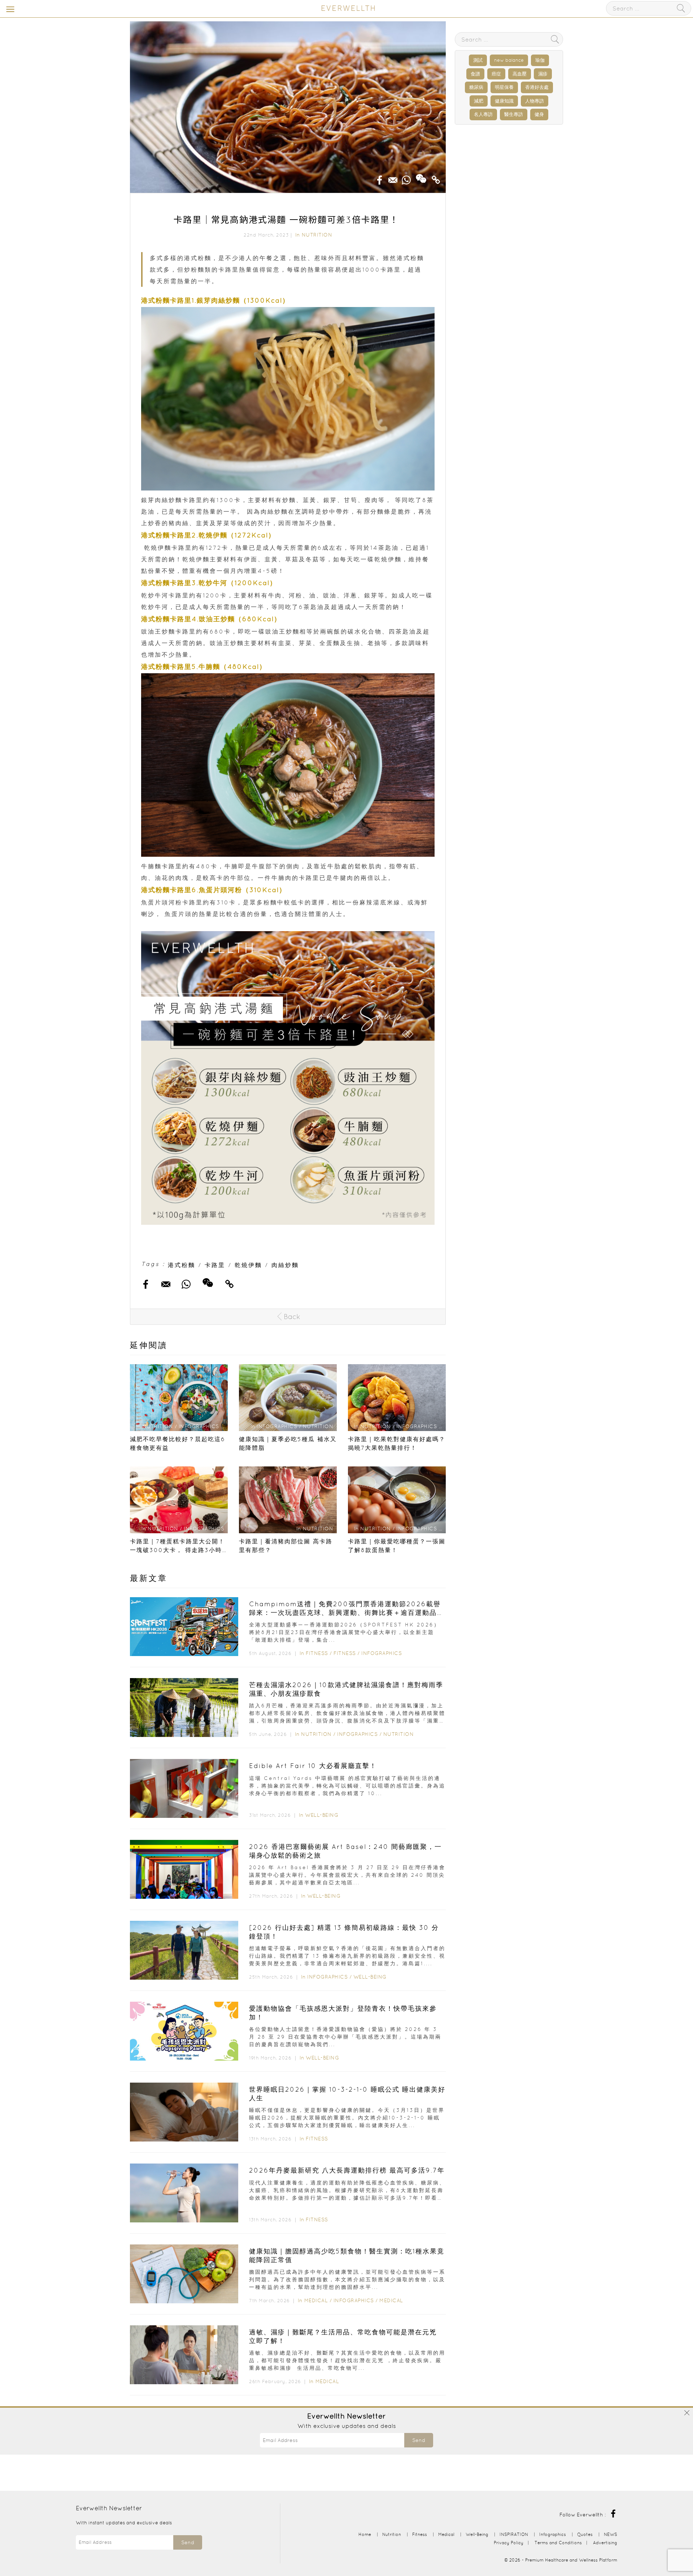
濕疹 (543, 74)
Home (365, 2534)
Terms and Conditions (558, 2543)
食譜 (475, 74)
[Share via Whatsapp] (406, 178)
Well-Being (322, 1815)
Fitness (317, 1653)
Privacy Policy (509, 2543)
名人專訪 (483, 114)
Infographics (382, 1653)
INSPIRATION (514, 2534)
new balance (509, 60)
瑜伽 (540, 60)
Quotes (585, 2534)
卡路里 (215, 1265)
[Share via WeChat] (421, 176)
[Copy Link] (436, 178)
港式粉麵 (182, 1265)
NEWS (611, 2534)
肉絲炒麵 (285, 1265)
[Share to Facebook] (380, 178)
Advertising (605, 2543)
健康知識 (504, 101)
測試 (478, 60)
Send (419, 2440)
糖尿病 (476, 87)
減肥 (479, 101)
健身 (539, 114)
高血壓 (520, 74)
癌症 (496, 74)
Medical (316, 2300)
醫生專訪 (514, 114)
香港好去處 (537, 87)
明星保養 (504, 87)
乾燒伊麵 (248, 1265)
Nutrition (317, 235)
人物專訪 (535, 101)
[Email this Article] (393, 178)
